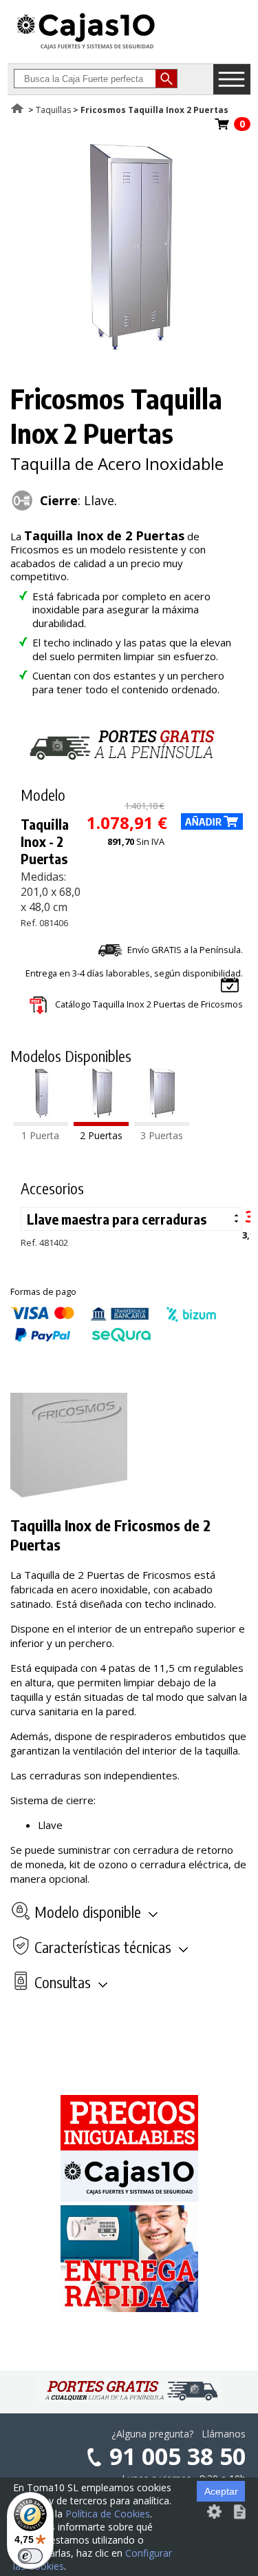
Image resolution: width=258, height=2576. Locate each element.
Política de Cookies (108, 2514)
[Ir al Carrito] (222, 128)
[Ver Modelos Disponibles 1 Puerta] (41, 1122)
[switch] (30, 2556)
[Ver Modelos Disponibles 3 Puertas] (162, 1122)
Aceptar (221, 2491)
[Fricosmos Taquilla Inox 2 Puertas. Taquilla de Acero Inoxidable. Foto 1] (127, 346)
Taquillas (53, 110)
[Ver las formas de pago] (114, 1338)
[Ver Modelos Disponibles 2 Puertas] (101, 1122)
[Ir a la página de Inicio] (86, 49)
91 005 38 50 (178, 2456)
